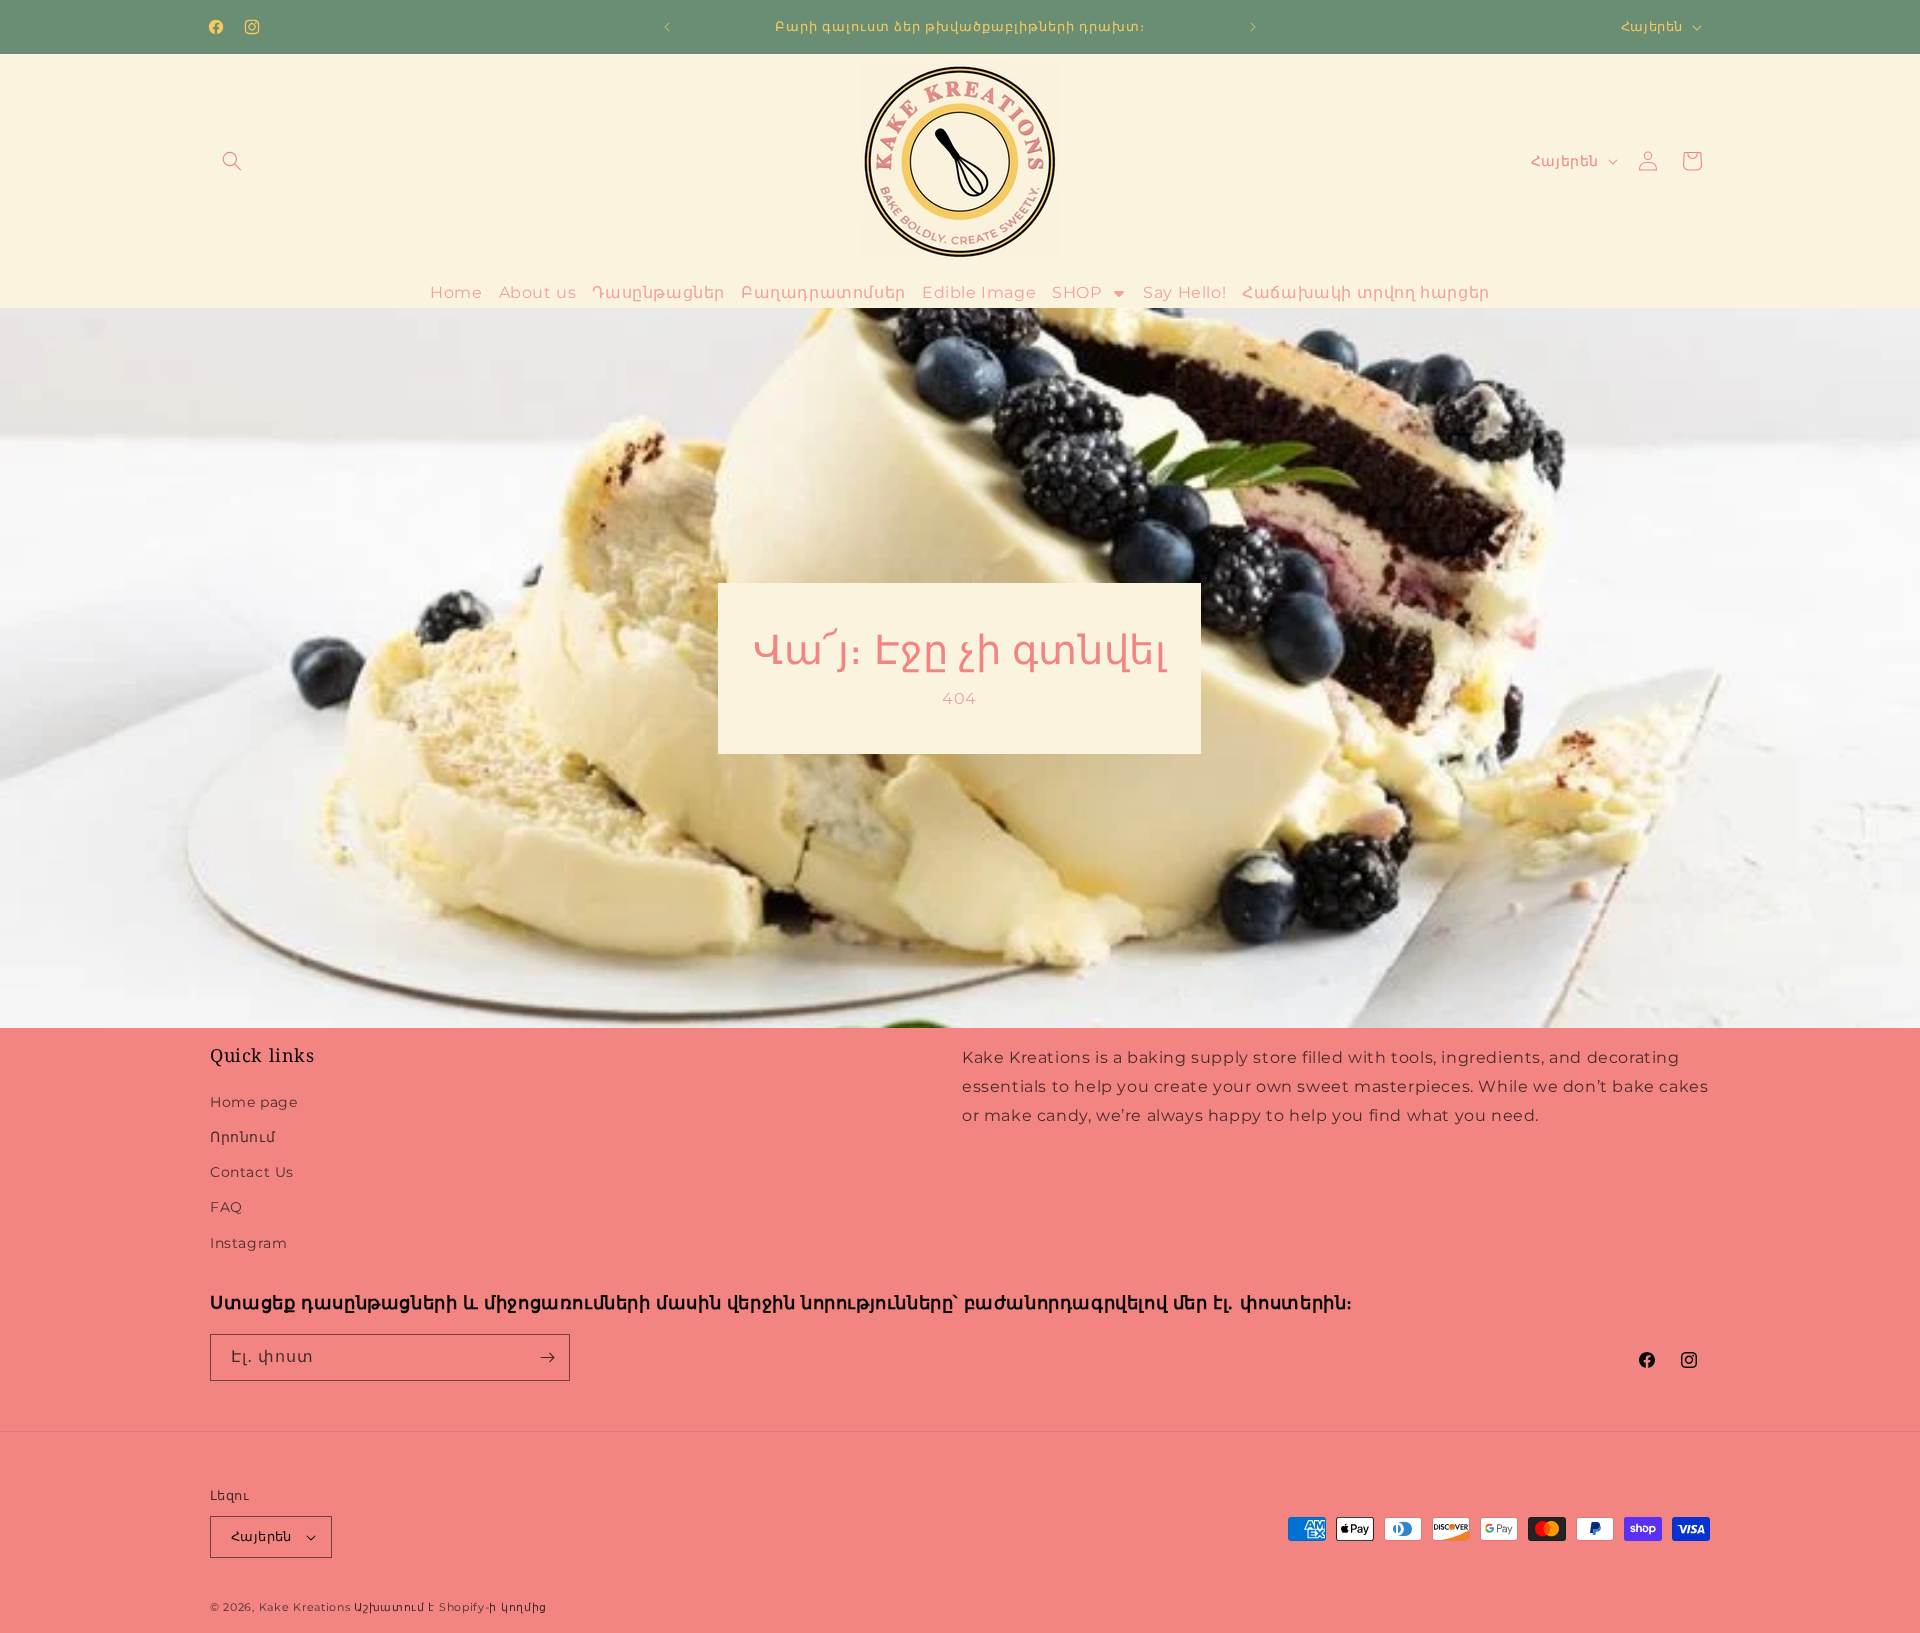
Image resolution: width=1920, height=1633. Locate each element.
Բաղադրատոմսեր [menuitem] (823, 292)
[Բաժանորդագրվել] (547, 1357)
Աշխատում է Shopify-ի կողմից (450, 1607)
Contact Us (252, 1172)
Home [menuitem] (456, 292)
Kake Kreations (305, 1607)
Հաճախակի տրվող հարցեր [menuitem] (1366, 292)
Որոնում (242, 1137)
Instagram (248, 1243)
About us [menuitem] (538, 292)
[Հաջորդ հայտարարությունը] (1253, 27)
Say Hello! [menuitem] (1184, 292)
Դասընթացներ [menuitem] (658, 292)
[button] (232, 161)
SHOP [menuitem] (1076, 292)
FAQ (226, 1207)
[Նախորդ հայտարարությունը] (667, 27)
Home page (253, 1102)
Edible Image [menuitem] (979, 292)
